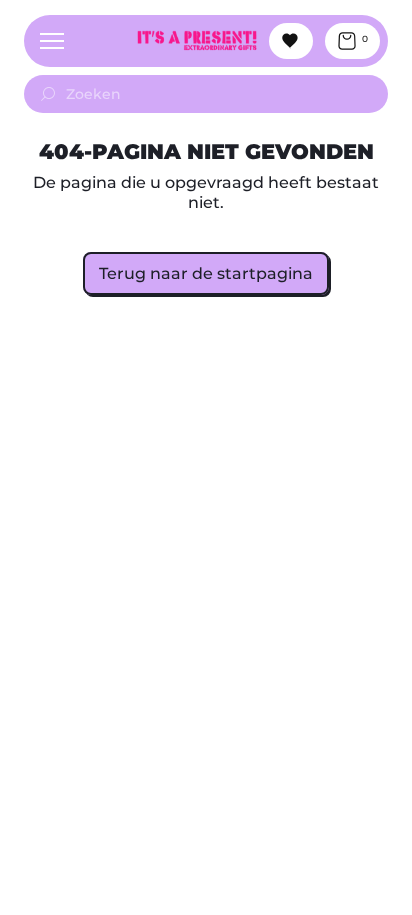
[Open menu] (52, 41)
